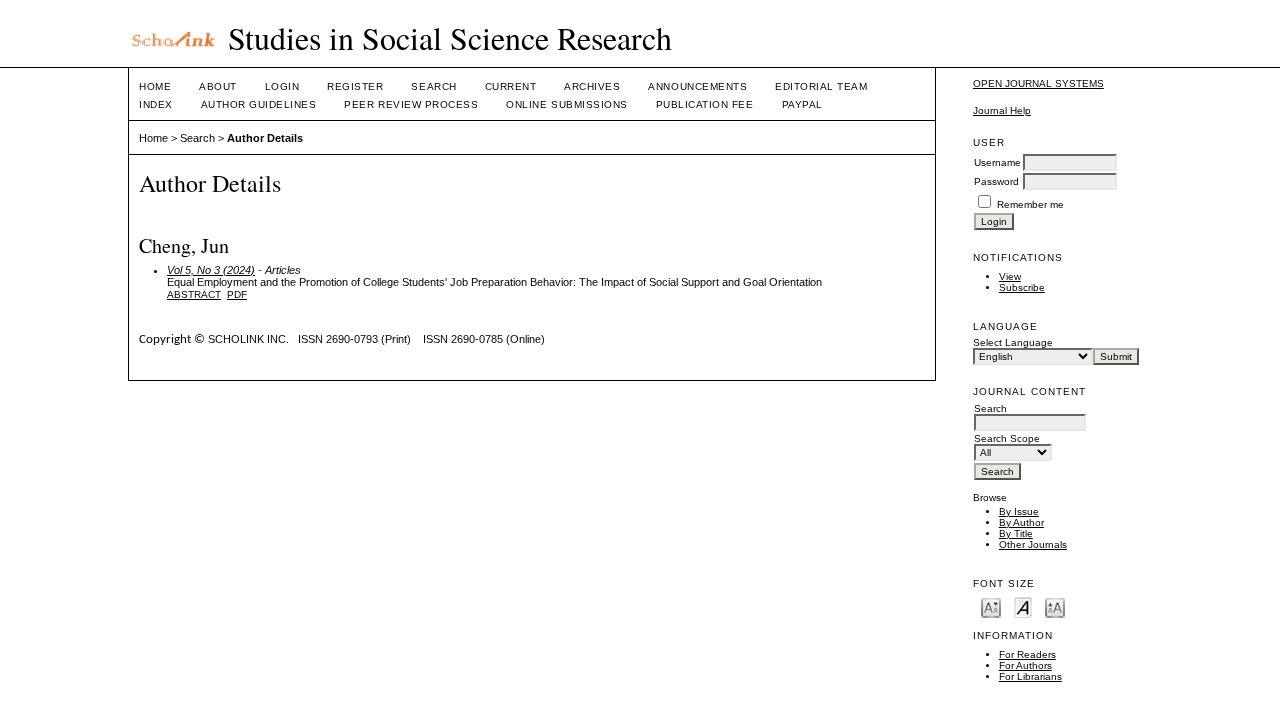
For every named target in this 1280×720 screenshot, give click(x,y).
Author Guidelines (259, 104)
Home (155, 86)
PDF (237, 294)
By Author (1021, 522)
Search (433, 86)
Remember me (1030, 204)
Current (511, 86)
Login (282, 86)
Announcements (697, 86)
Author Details (265, 138)
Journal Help (1002, 110)
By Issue (1019, 511)
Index (156, 104)
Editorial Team (821, 86)
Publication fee (705, 104)
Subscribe (1022, 287)
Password (996, 181)
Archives (592, 86)
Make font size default (1023, 606)
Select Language (1013, 342)
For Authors (1025, 665)
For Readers (1027, 654)
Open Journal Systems (1038, 83)
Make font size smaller (991, 606)
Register (355, 86)
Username (997, 162)
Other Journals (1033, 544)
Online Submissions (566, 104)
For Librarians (1030, 676)
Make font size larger (1055, 606)
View (1010, 276)
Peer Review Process (411, 104)
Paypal (802, 104)
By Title (1016, 533)
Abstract (194, 294)
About (218, 86)
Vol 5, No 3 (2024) (211, 270)
